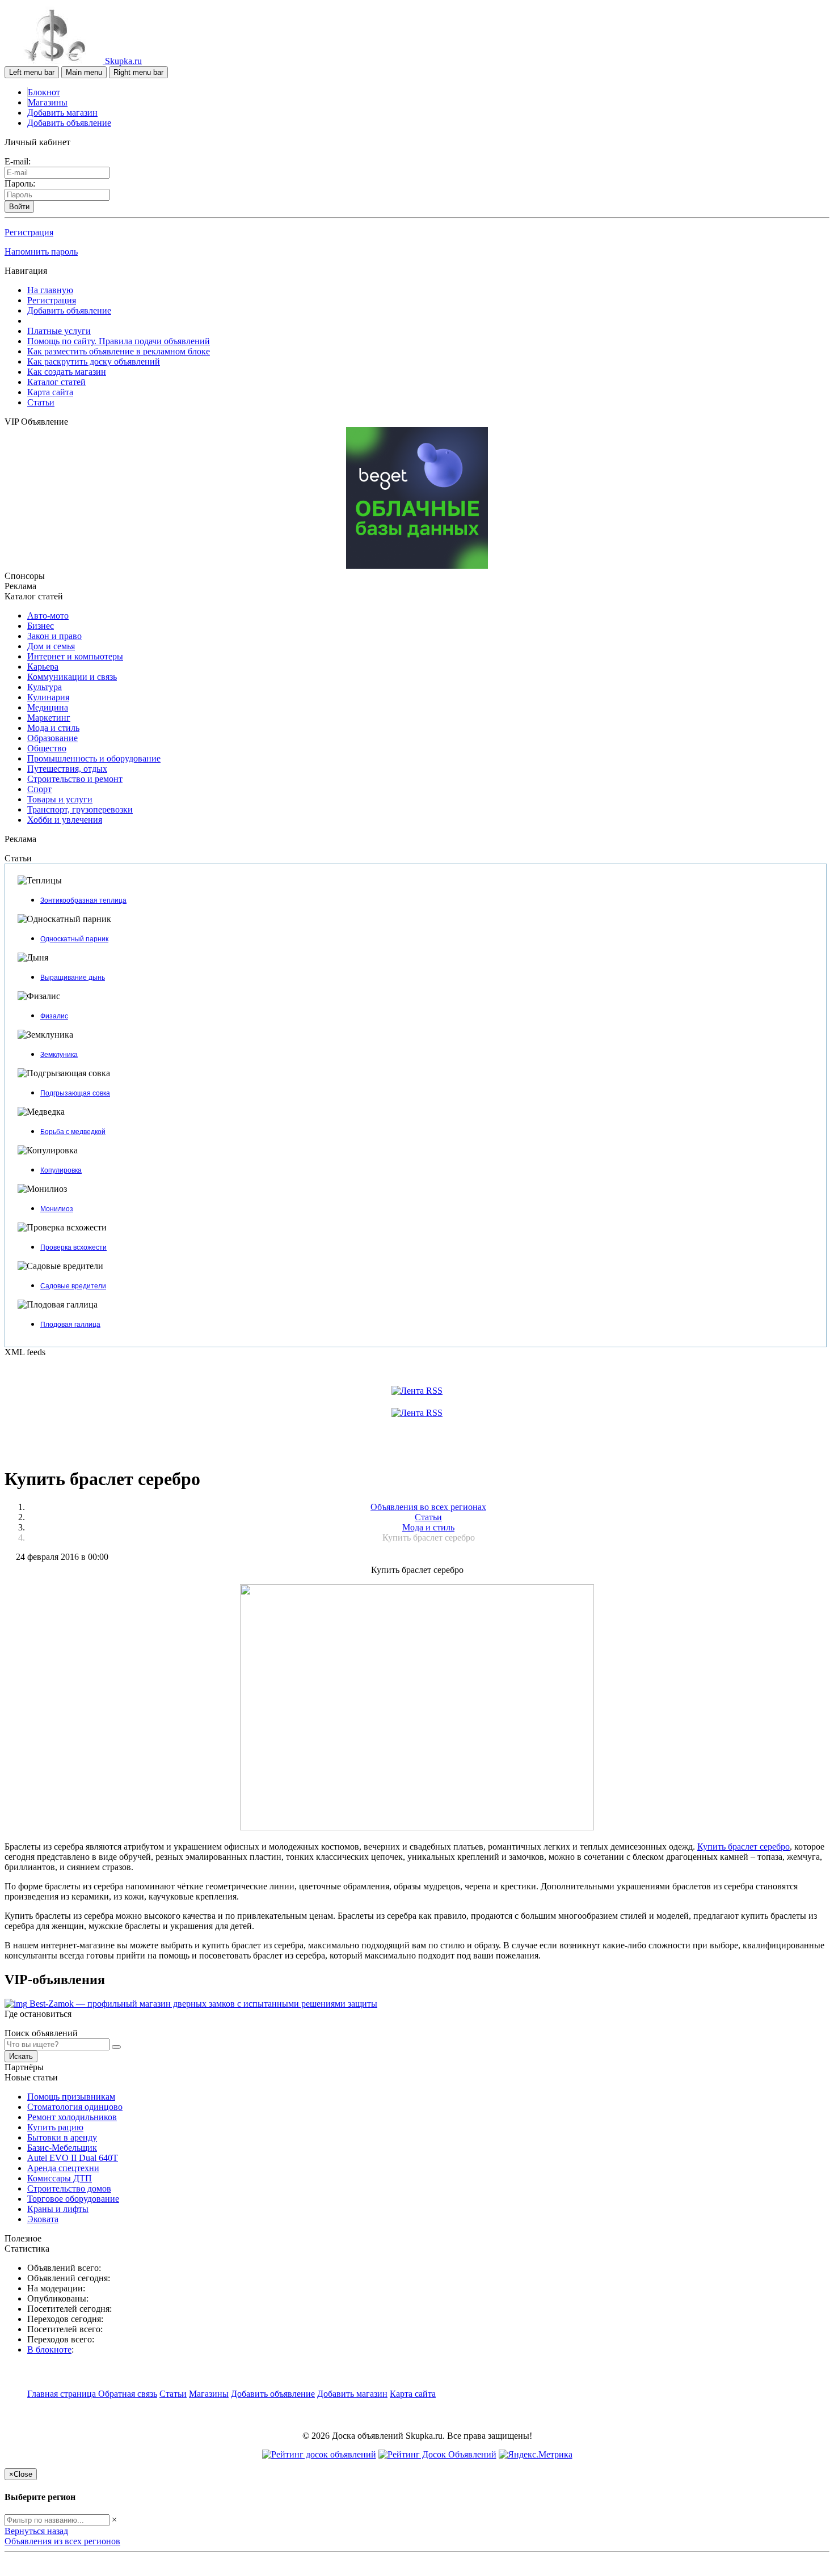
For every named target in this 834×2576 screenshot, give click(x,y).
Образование (52, 738)
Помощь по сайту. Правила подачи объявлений (119, 341)
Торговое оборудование (73, 2199)
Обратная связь (128, 2394)
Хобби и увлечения (65, 820)
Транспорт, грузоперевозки (80, 809)
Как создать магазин (67, 372)
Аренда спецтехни (63, 2168)
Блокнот (44, 92)
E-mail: (18, 161)
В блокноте (49, 2349)
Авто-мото (48, 616)
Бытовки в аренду (62, 2137)
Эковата (43, 2219)
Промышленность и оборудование (94, 758)
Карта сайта (50, 392)
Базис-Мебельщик (62, 2148)
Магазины (48, 102)
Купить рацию (55, 2127)
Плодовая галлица (70, 1325)
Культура (45, 687)
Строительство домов (69, 2188)
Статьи (41, 402)
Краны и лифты (58, 2209)
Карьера (43, 667)
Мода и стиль (53, 728)
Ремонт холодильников (72, 2117)
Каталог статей (56, 382)
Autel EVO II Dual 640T (73, 2158)
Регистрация (29, 232)
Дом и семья (51, 646)
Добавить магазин (62, 113)
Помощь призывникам (71, 2097)
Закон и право (54, 636)
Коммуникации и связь (72, 677)
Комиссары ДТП (60, 2178)
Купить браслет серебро (744, 1847)
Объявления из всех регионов (62, 2541)
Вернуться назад (36, 2531)
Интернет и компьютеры (75, 656)
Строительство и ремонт (75, 779)
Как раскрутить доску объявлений (94, 361)
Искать (21, 2056)
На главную (50, 290)
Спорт (39, 789)
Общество (47, 748)
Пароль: (20, 183)
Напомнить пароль (41, 251)
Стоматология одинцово (75, 2107)
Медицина (48, 707)
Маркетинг (49, 718)
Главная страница (63, 2394)
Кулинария (48, 697)
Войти (19, 207)
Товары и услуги (60, 799)
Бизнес (41, 626)
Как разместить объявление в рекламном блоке (119, 351)
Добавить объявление (69, 123)
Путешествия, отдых (67, 769)
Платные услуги (59, 331)
